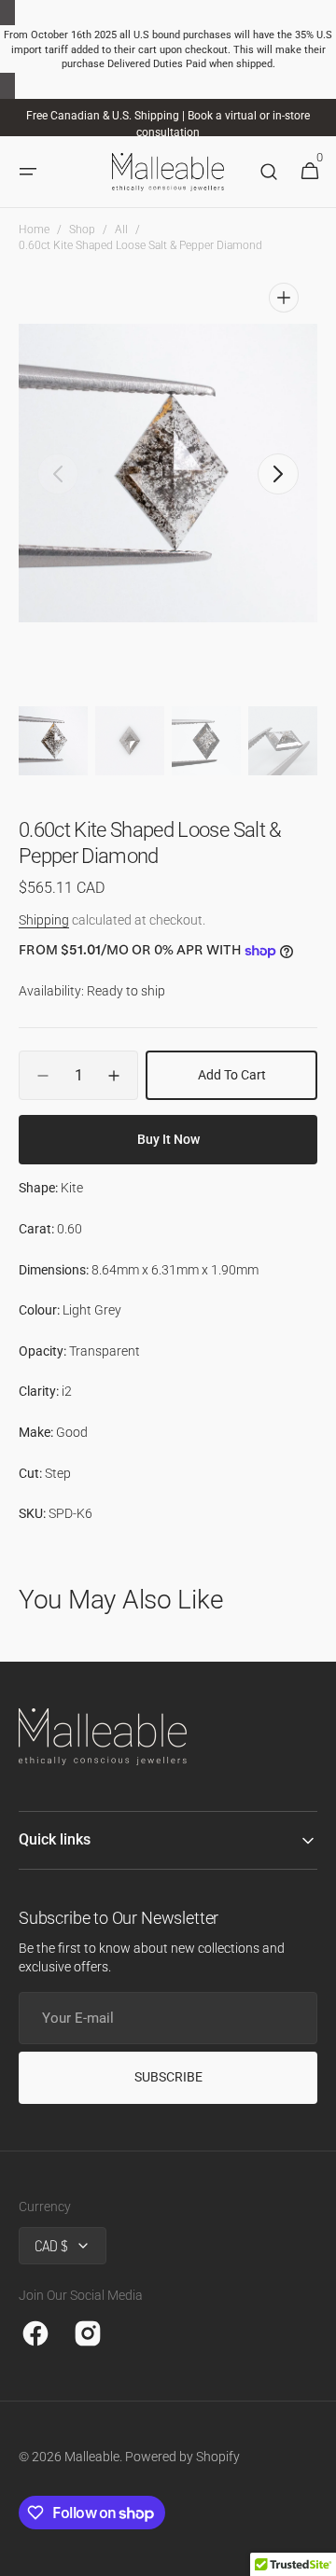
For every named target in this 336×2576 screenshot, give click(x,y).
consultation (168, 132)
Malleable (92, 2457)
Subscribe (168, 2077)
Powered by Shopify (182, 2457)
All (121, 230)
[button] (28, 173)
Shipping (44, 920)
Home (34, 230)
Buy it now (168, 1139)
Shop (82, 230)
